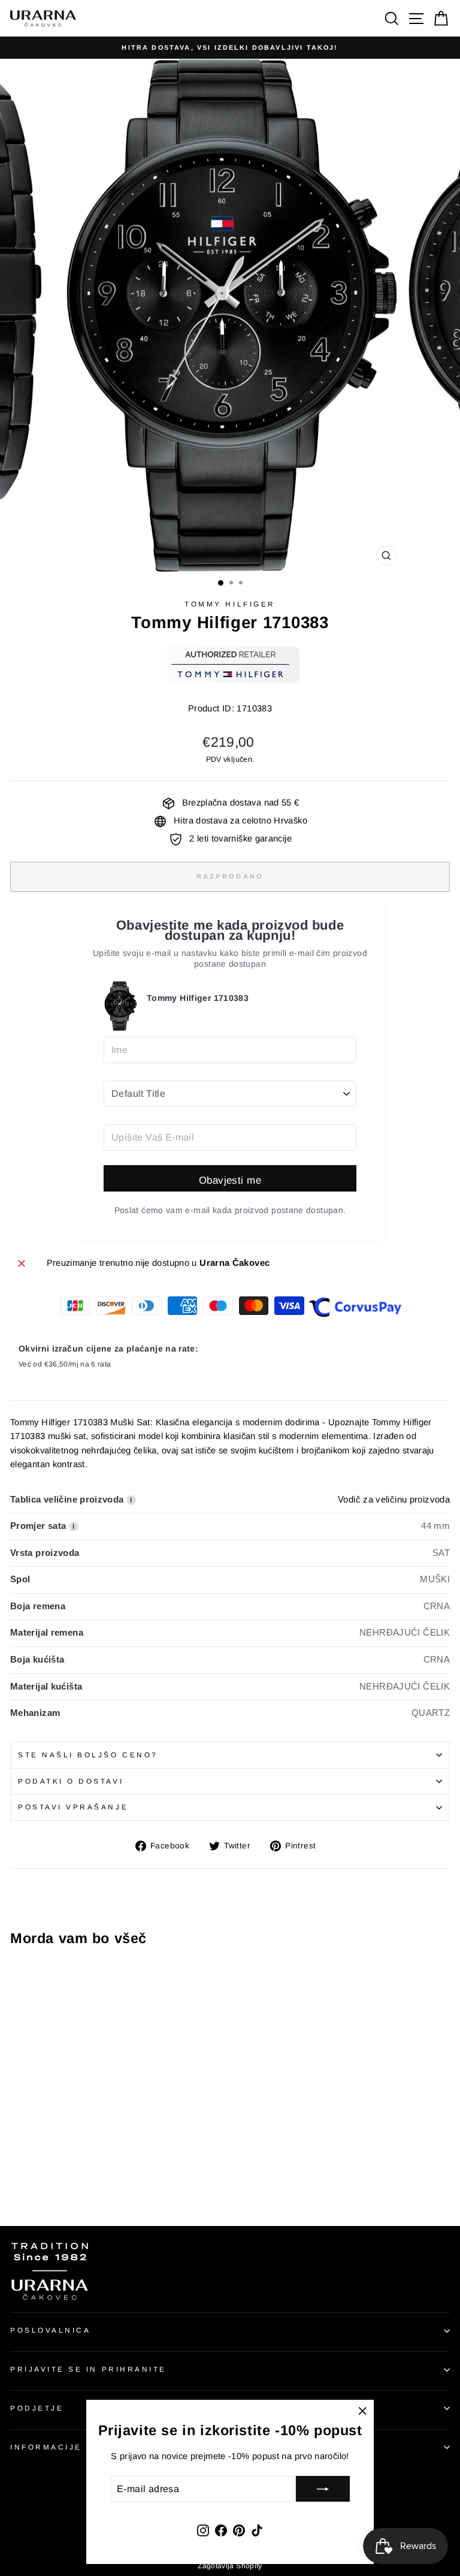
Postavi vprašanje (73, 1807)
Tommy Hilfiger (230, 604)
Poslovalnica (50, 2330)
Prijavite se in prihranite (88, 2369)
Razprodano (230, 876)
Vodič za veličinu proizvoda (394, 1500)
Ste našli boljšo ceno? (88, 1755)
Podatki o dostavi (71, 1781)
